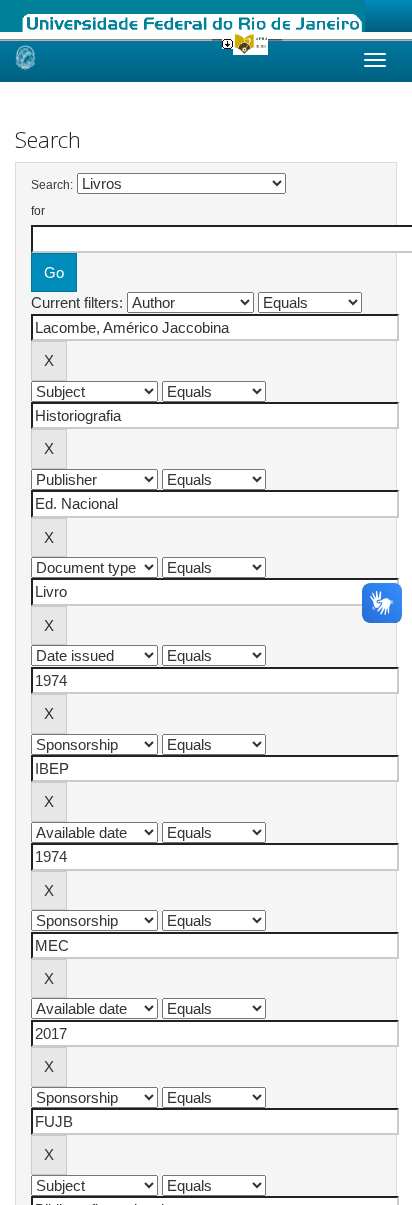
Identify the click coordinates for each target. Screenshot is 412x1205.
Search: (52, 185)
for (38, 211)
